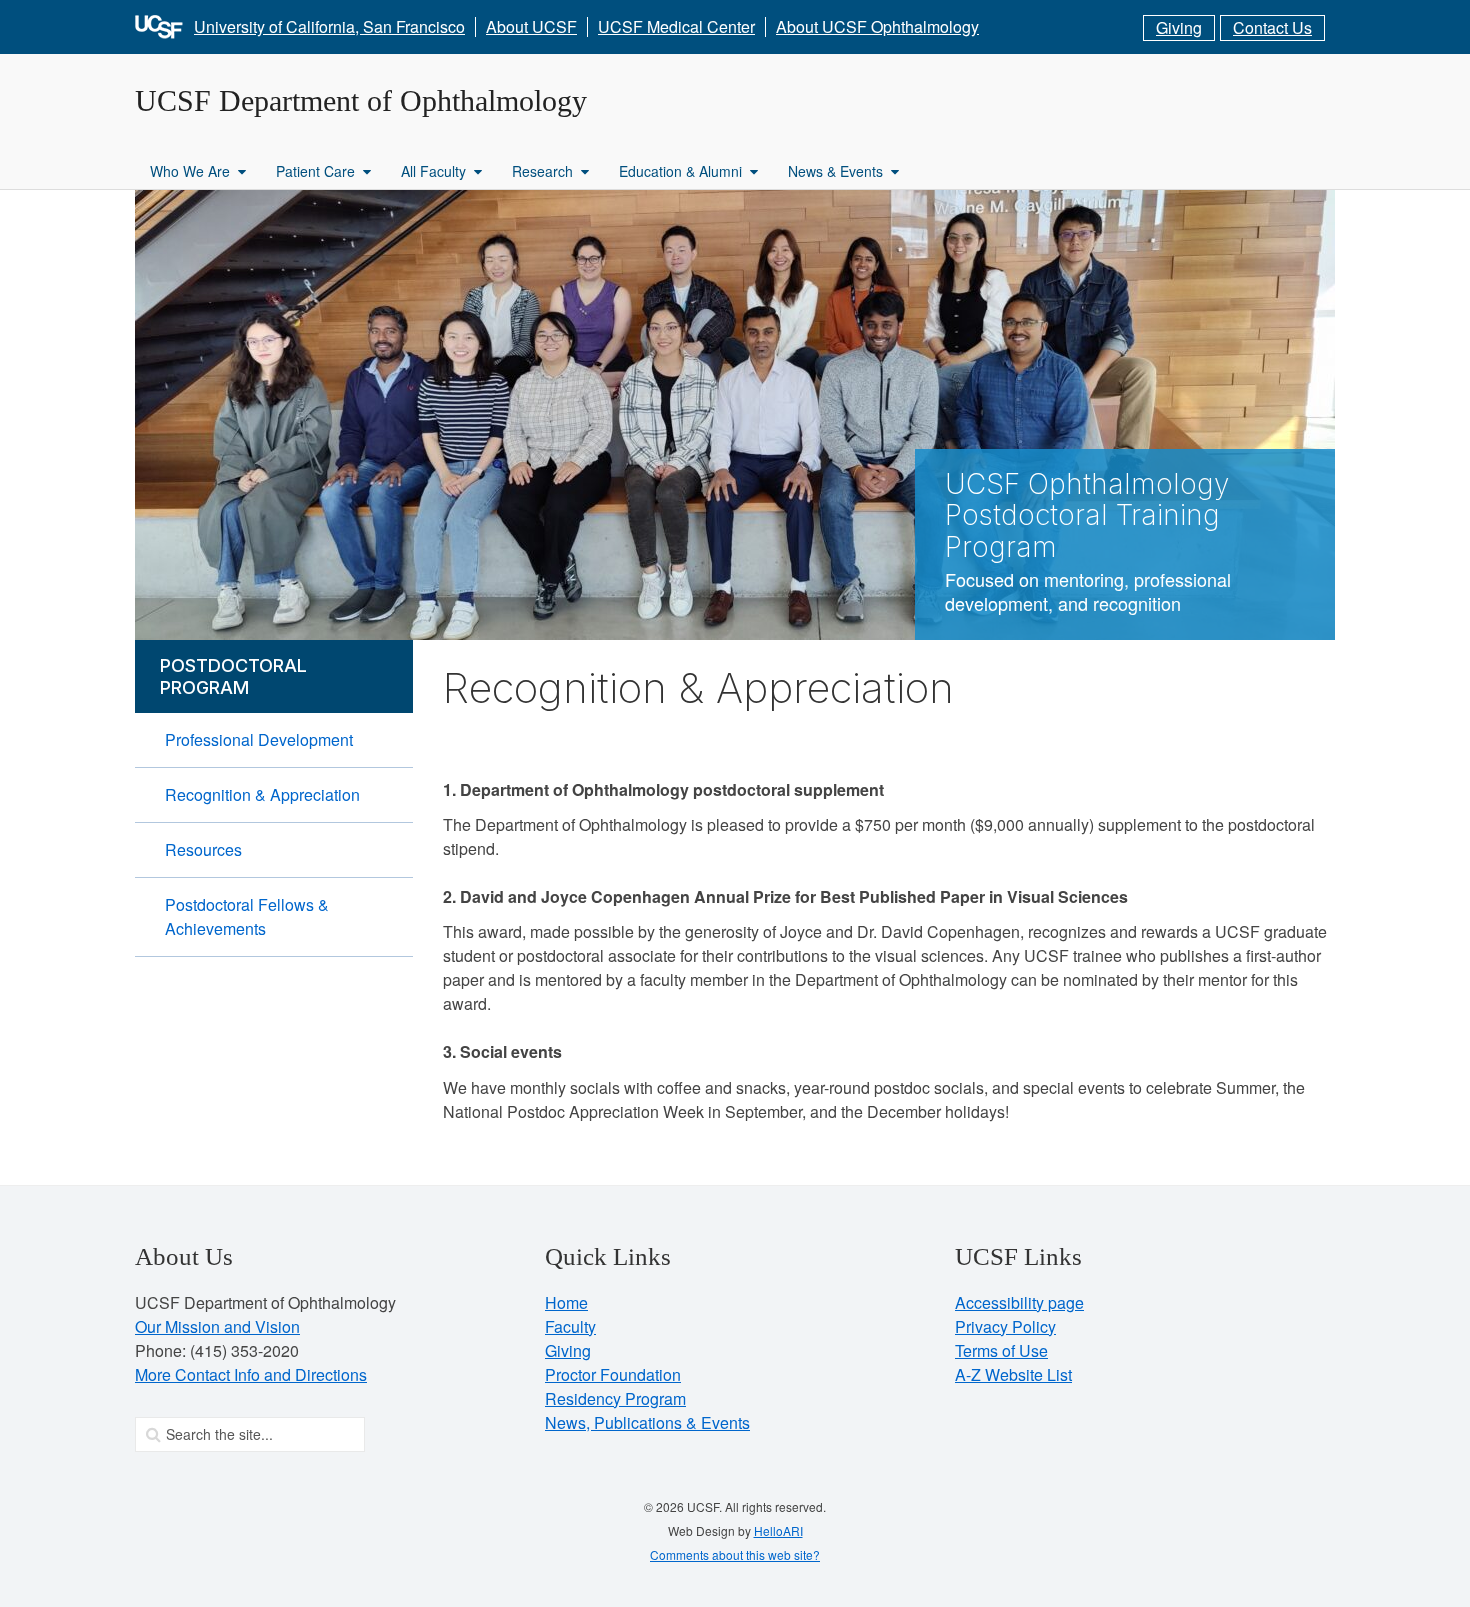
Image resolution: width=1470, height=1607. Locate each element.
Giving (1179, 27)
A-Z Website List (1013, 1374)
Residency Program (615, 1398)
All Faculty (433, 171)
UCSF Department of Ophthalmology (361, 100)
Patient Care (315, 171)
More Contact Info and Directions (251, 1374)
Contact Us (1272, 27)
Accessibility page (1019, 1302)
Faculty (570, 1326)
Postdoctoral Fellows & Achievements (247, 916)
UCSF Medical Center (676, 27)
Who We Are (190, 171)
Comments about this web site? (735, 1554)
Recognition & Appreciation (262, 794)
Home (566, 1302)
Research (542, 171)
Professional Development (259, 739)
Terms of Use (1001, 1350)
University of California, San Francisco (329, 27)
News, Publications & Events (647, 1422)
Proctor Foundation (613, 1374)
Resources (203, 849)
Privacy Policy (1005, 1326)
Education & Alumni (680, 171)
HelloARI (778, 1530)
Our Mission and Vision (217, 1326)
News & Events (835, 171)
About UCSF (531, 27)
